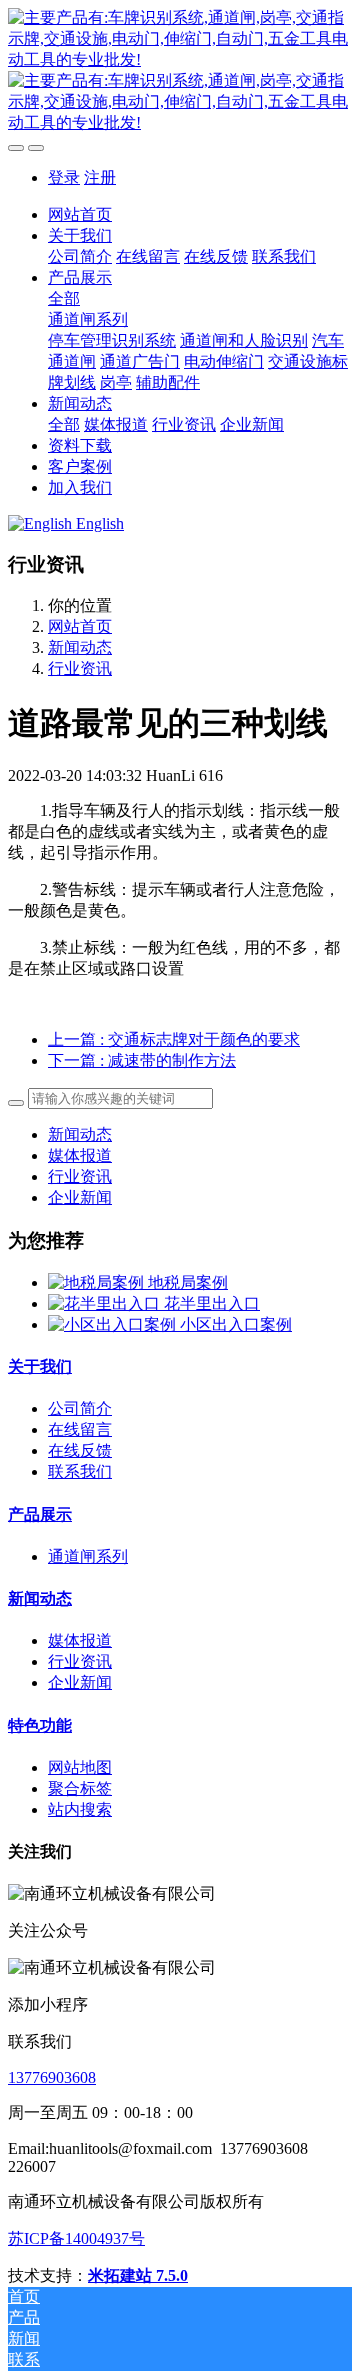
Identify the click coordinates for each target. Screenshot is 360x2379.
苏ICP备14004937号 (76, 2238)
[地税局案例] (98, 1282)
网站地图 (80, 1767)
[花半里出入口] (106, 1303)
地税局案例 (188, 1282)
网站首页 (80, 214)
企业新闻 (80, 1197)
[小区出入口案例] (114, 1324)
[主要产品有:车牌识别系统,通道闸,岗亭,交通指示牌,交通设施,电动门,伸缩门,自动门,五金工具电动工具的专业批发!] (180, 71)
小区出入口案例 (236, 1324)
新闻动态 (80, 647)
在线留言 (80, 1429)
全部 (64, 298)
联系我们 (80, 1471)
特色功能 (40, 1725)
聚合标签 (80, 1788)
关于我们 (40, 1366)
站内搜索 (80, 1809)
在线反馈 (80, 1450)
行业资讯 (80, 668)
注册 (100, 177)
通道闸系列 (88, 1556)
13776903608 (52, 2077)
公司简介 (80, 1408)
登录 (64, 177)
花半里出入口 (212, 1303)
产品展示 (40, 1514)
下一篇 (142, 1060)
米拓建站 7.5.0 (138, 2275)
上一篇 (174, 1039)
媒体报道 (80, 1155)
